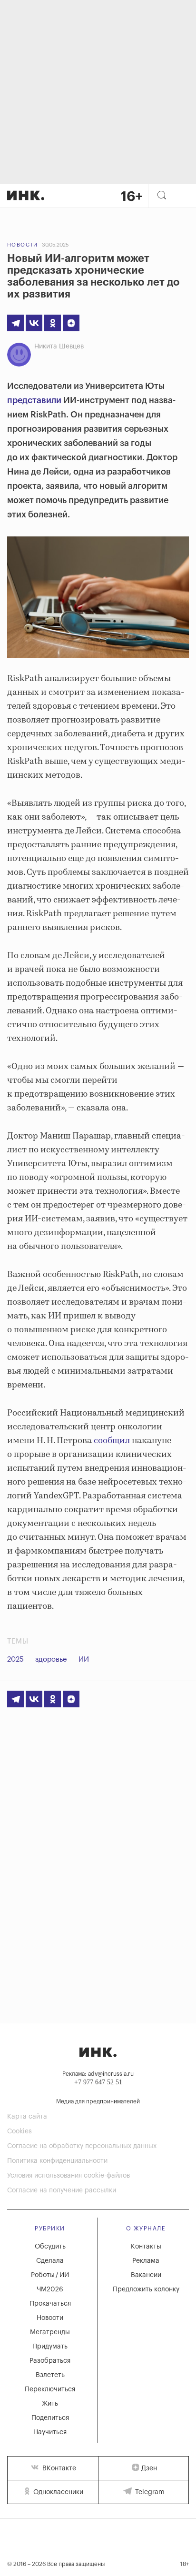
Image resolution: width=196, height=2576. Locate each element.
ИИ (84, 1660)
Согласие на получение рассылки (62, 2190)
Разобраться (50, 2361)
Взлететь (50, 2375)
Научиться (50, 2432)
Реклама (146, 2261)
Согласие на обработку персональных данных (82, 2146)
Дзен (149, 2468)
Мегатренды (50, 2332)
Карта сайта (27, 2117)
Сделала (50, 2261)
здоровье (51, 1660)
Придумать (50, 2347)
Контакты (146, 2247)
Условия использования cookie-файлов (69, 2176)
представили (34, 400)
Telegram (149, 2492)
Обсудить (50, 2247)
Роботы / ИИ (50, 2275)
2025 (15, 1660)
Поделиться (50, 2418)
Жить (50, 2404)
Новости (23, 245)
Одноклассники (57, 2492)
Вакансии (146, 2275)
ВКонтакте (58, 2468)
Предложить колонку (146, 2289)
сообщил (112, 1441)
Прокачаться (50, 2304)
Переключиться (50, 2389)
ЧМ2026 (50, 2289)
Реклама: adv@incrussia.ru (98, 2074)
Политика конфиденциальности (57, 2161)
